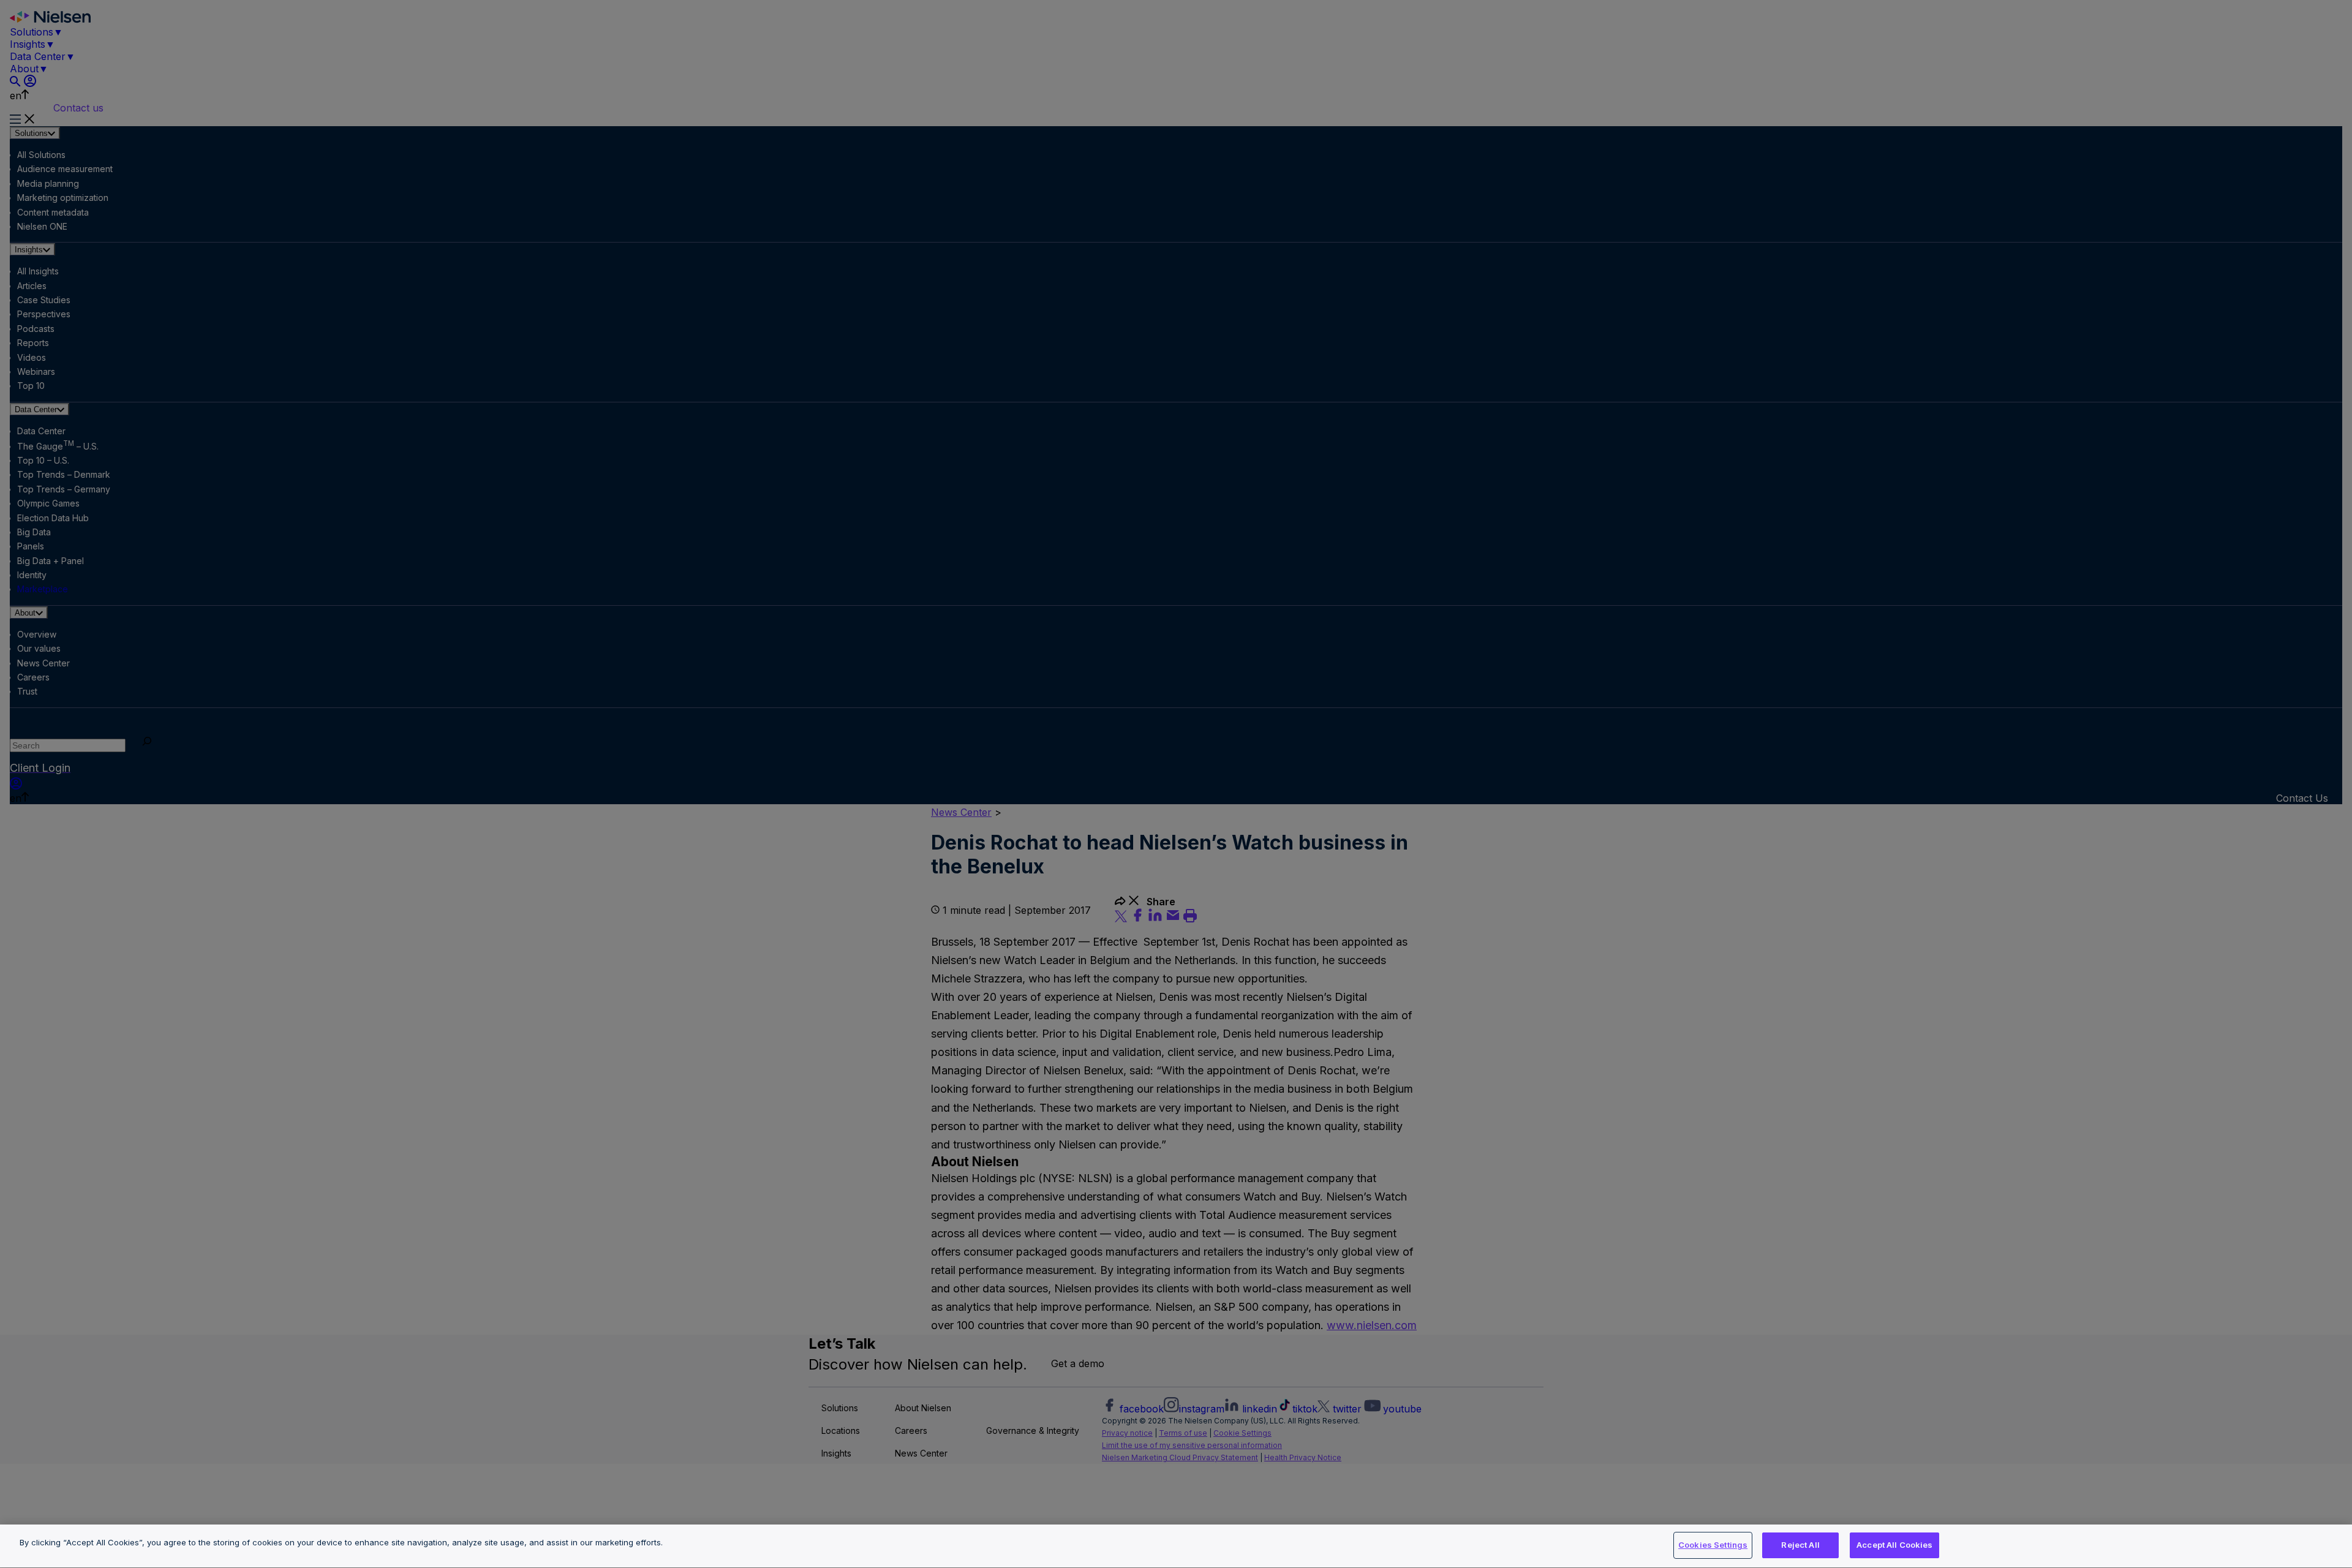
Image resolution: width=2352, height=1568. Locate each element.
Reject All (1800, 1545)
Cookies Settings (1713, 1545)
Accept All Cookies (1894, 1545)
